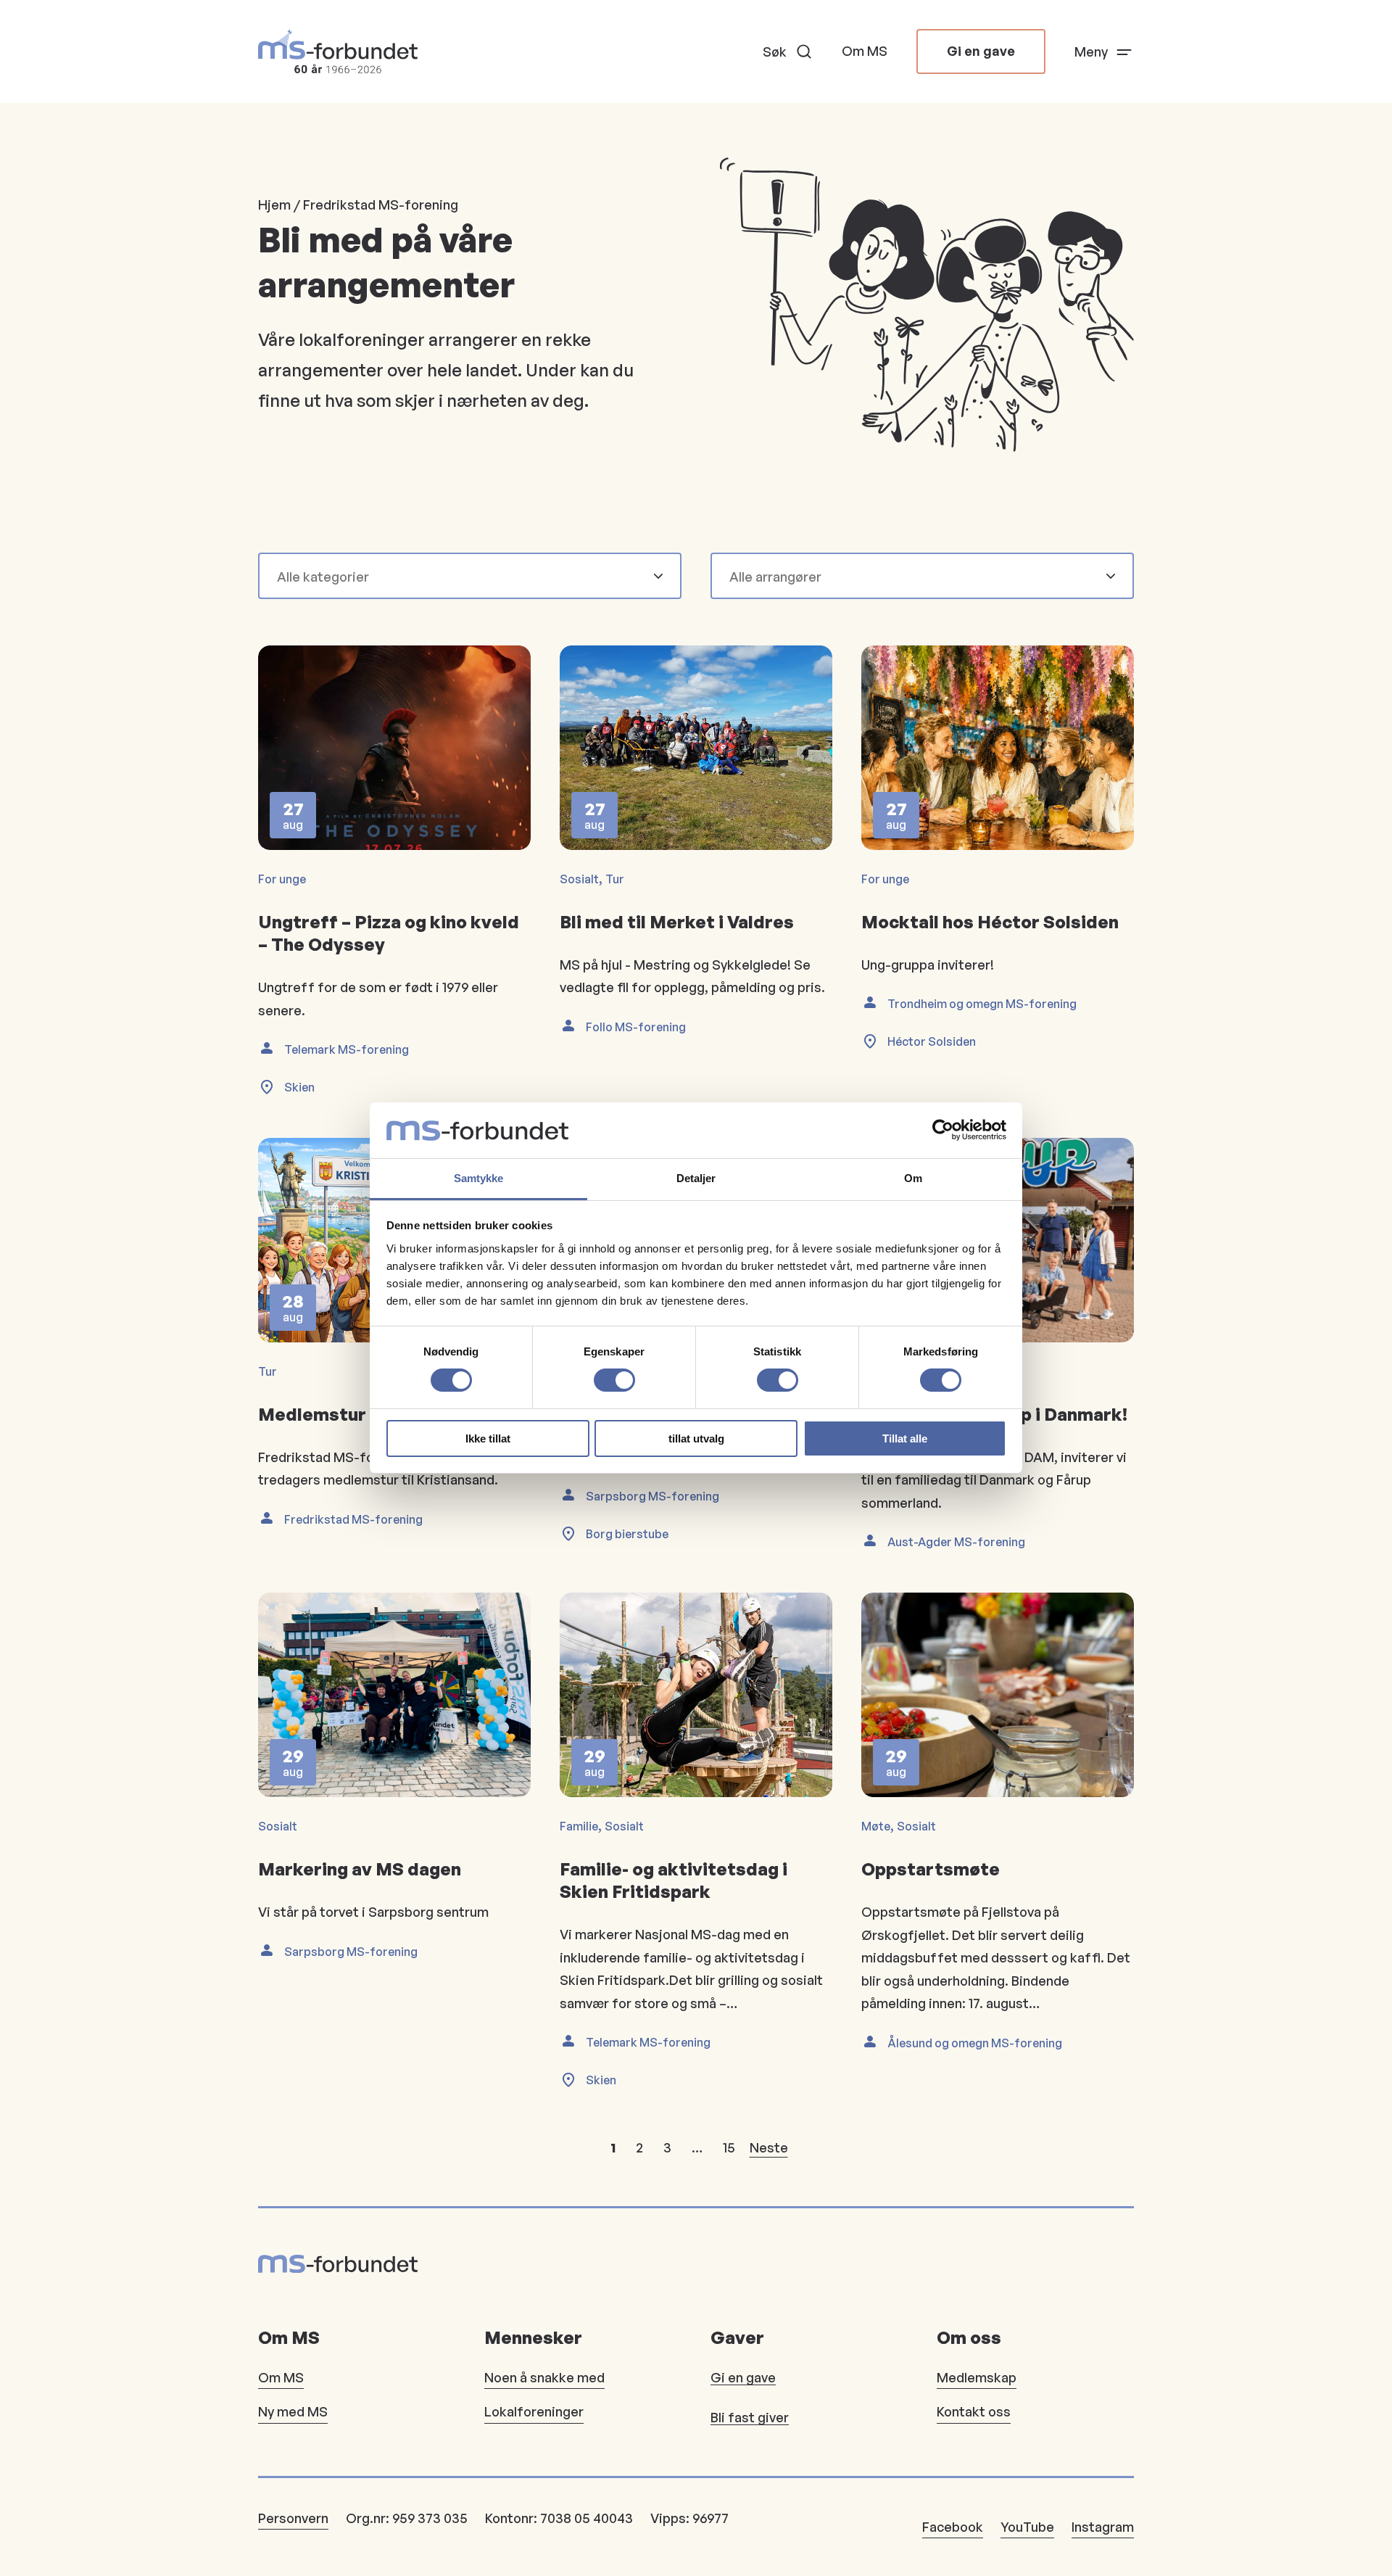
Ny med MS (293, 2411)
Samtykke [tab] (479, 1178)
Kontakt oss (974, 2411)
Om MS (865, 51)
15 (729, 2147)
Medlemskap (977, 2377)
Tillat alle (905, 1438)
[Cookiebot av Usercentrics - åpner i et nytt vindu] (943, 1130)
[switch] (614, 1380)
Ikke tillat (488, 1438)
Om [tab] (913, 1178)
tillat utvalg (696, 1438)
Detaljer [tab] (696, 1178)
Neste (769, 2147)
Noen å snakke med (544, 2377)
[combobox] (461, 577)
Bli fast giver (750, 2417)
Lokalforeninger (534, 2411)
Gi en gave (981, 51)
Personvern (293, 2518)
